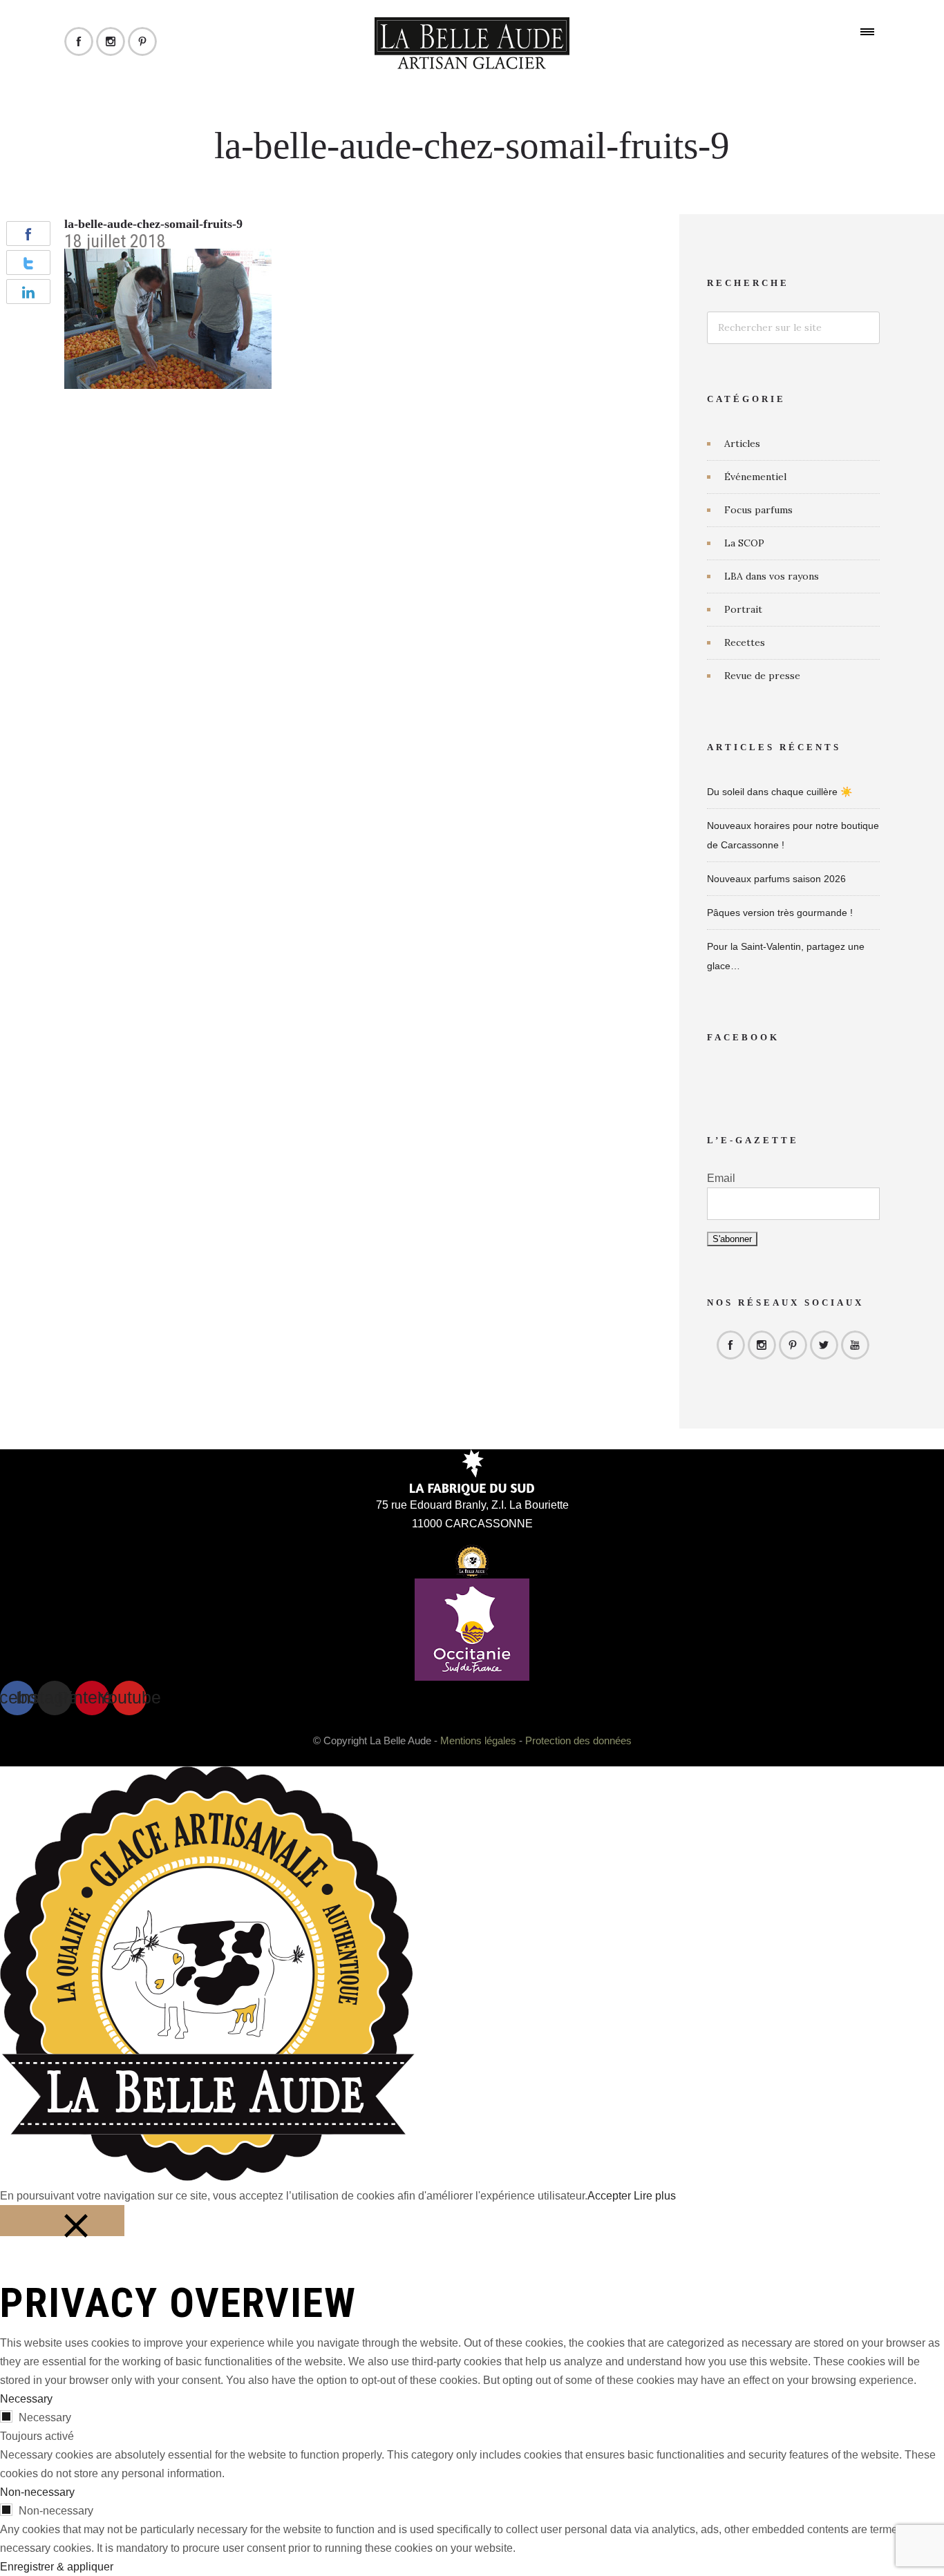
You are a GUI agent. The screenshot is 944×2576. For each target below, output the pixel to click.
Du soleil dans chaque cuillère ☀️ (780, 792)
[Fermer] (62, 2221)
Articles (742, 443)
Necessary (45, 2417)
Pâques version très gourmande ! (780, 913)
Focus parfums (758, 510)
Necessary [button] (26, 2399)
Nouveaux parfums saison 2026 (776, 879)
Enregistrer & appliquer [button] (57, 2567)
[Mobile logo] (207, 2177)
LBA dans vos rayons (772, 576)
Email (721, 1178)
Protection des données (578, 1740)
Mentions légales (478, 1740)
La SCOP (744, 543)
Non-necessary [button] (37, 2492)
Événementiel (755, 477)
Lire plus (655, 2196)
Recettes (745, 642)
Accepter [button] (609, 2196)
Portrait (743, 609)
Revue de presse (762, 676)
